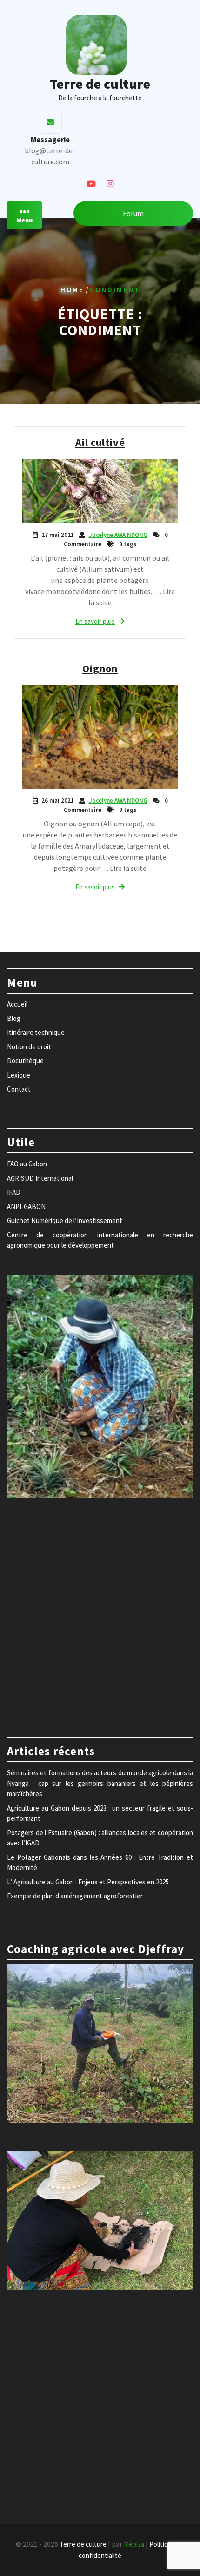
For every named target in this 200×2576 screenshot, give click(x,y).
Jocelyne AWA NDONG (118, 535)
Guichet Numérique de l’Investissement (65, 1220)
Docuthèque (25, 1061)
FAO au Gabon (27, 1164)
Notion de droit (29, 1047)
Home (72, 290)
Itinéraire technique (36, 1032)
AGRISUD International (40, 1178)
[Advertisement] (100, 1613)
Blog (14, 1018)
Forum (133, 213)
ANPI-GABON (26, 1206)
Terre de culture (100, 84)
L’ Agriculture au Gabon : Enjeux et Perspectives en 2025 (88, 1882)
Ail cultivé (100, 442)
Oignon (100, 668)
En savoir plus (95, 621)
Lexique (19, 1075)
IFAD (14, 1192)
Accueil (17, 1004)
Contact (19, 1089)
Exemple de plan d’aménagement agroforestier (75, 1896)
